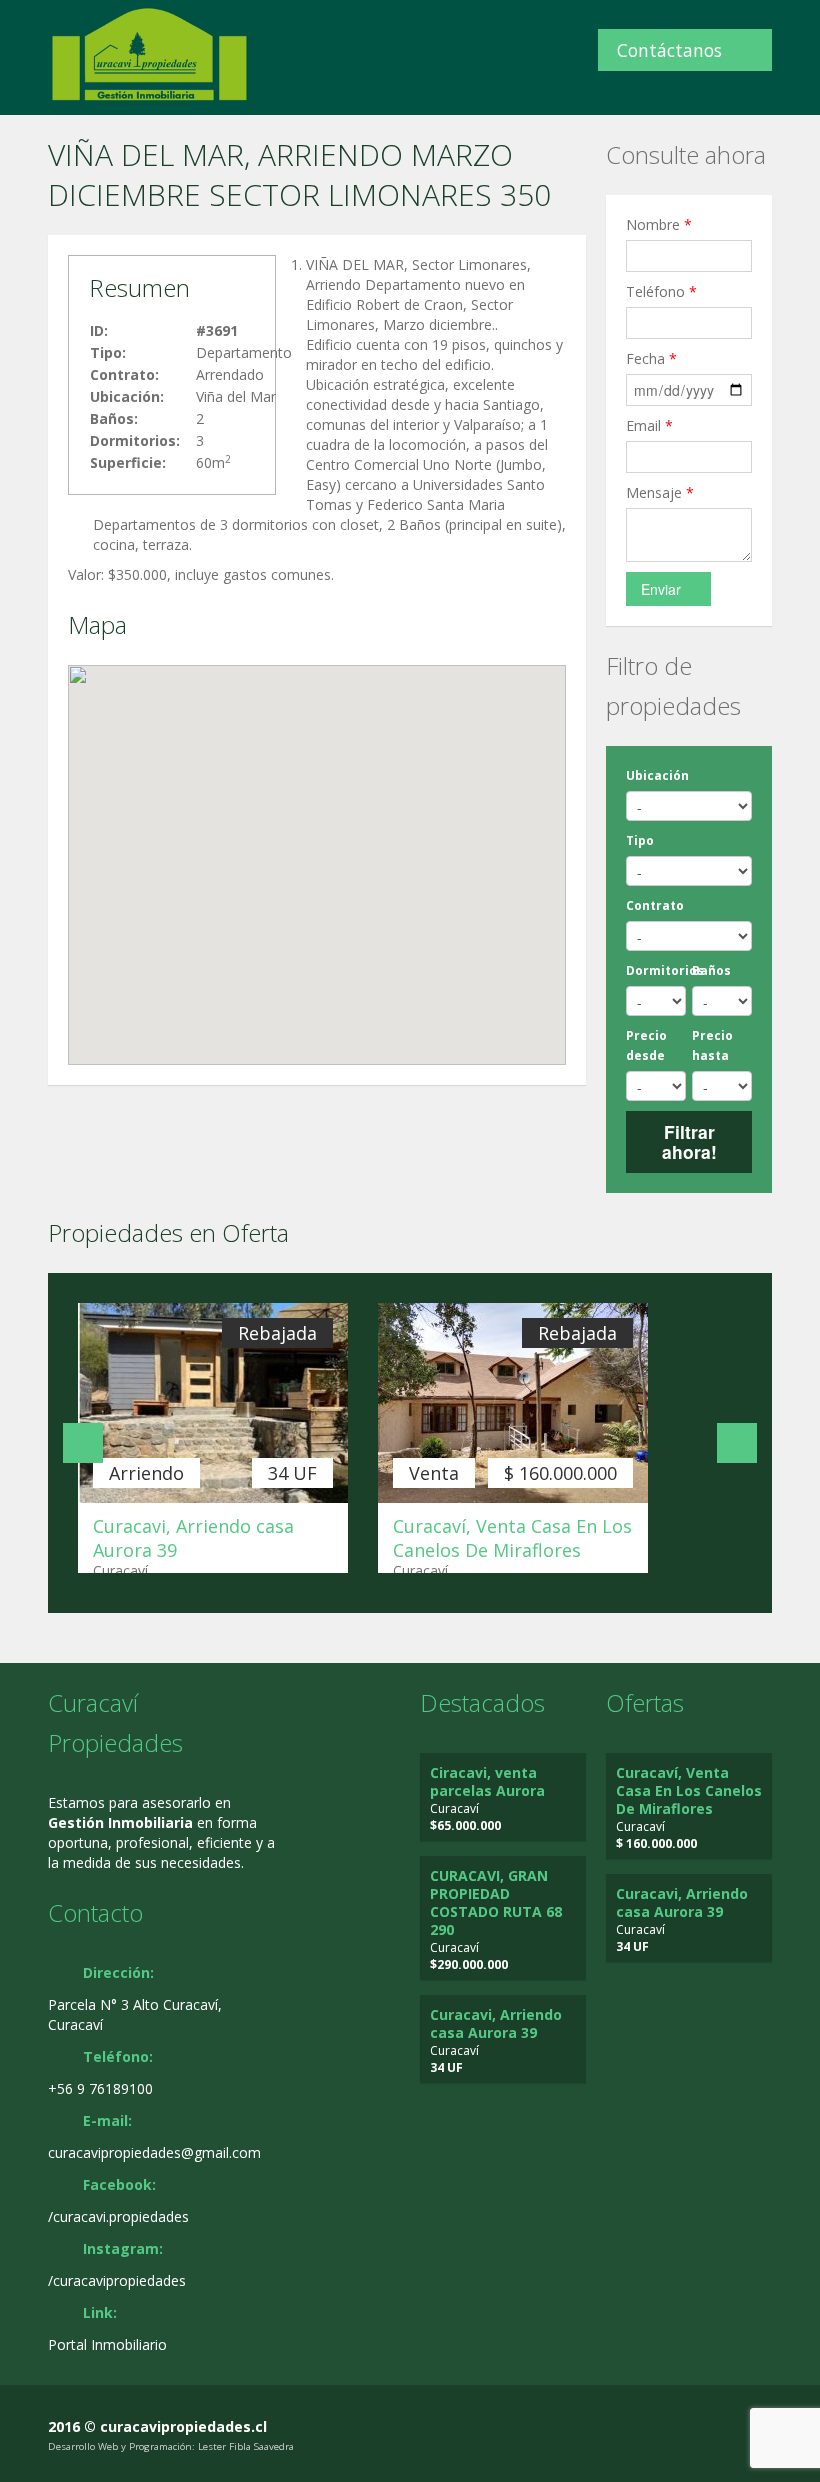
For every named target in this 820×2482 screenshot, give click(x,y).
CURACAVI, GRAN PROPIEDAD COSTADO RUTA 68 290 (496, 1902)
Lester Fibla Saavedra (246, 2446)
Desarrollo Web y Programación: (121, 2446)
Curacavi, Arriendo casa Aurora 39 (496, 2023)
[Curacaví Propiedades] (149, 53)
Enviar (661, 589)
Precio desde (646, 1045)
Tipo (640, 840)
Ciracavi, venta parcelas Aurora (487, 1781)
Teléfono (661, 291)
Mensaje (660, 492)
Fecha (651, 358)
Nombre (659, 224)
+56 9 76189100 (100, 2088)
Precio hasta (712, 1045)
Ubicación (657, 775)
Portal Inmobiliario (107, 2344)
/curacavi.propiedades (118, 2216)
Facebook (719, 2428)
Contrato (655, 905)
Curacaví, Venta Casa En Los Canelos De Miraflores (512, 1538)
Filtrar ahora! (689, 1141)
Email (649, 425)
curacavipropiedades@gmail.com (154, 2152)
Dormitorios (665, 970)
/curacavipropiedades (117, 2280)
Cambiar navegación (22, 37)
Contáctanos (669, 50)
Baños (711, 970)
